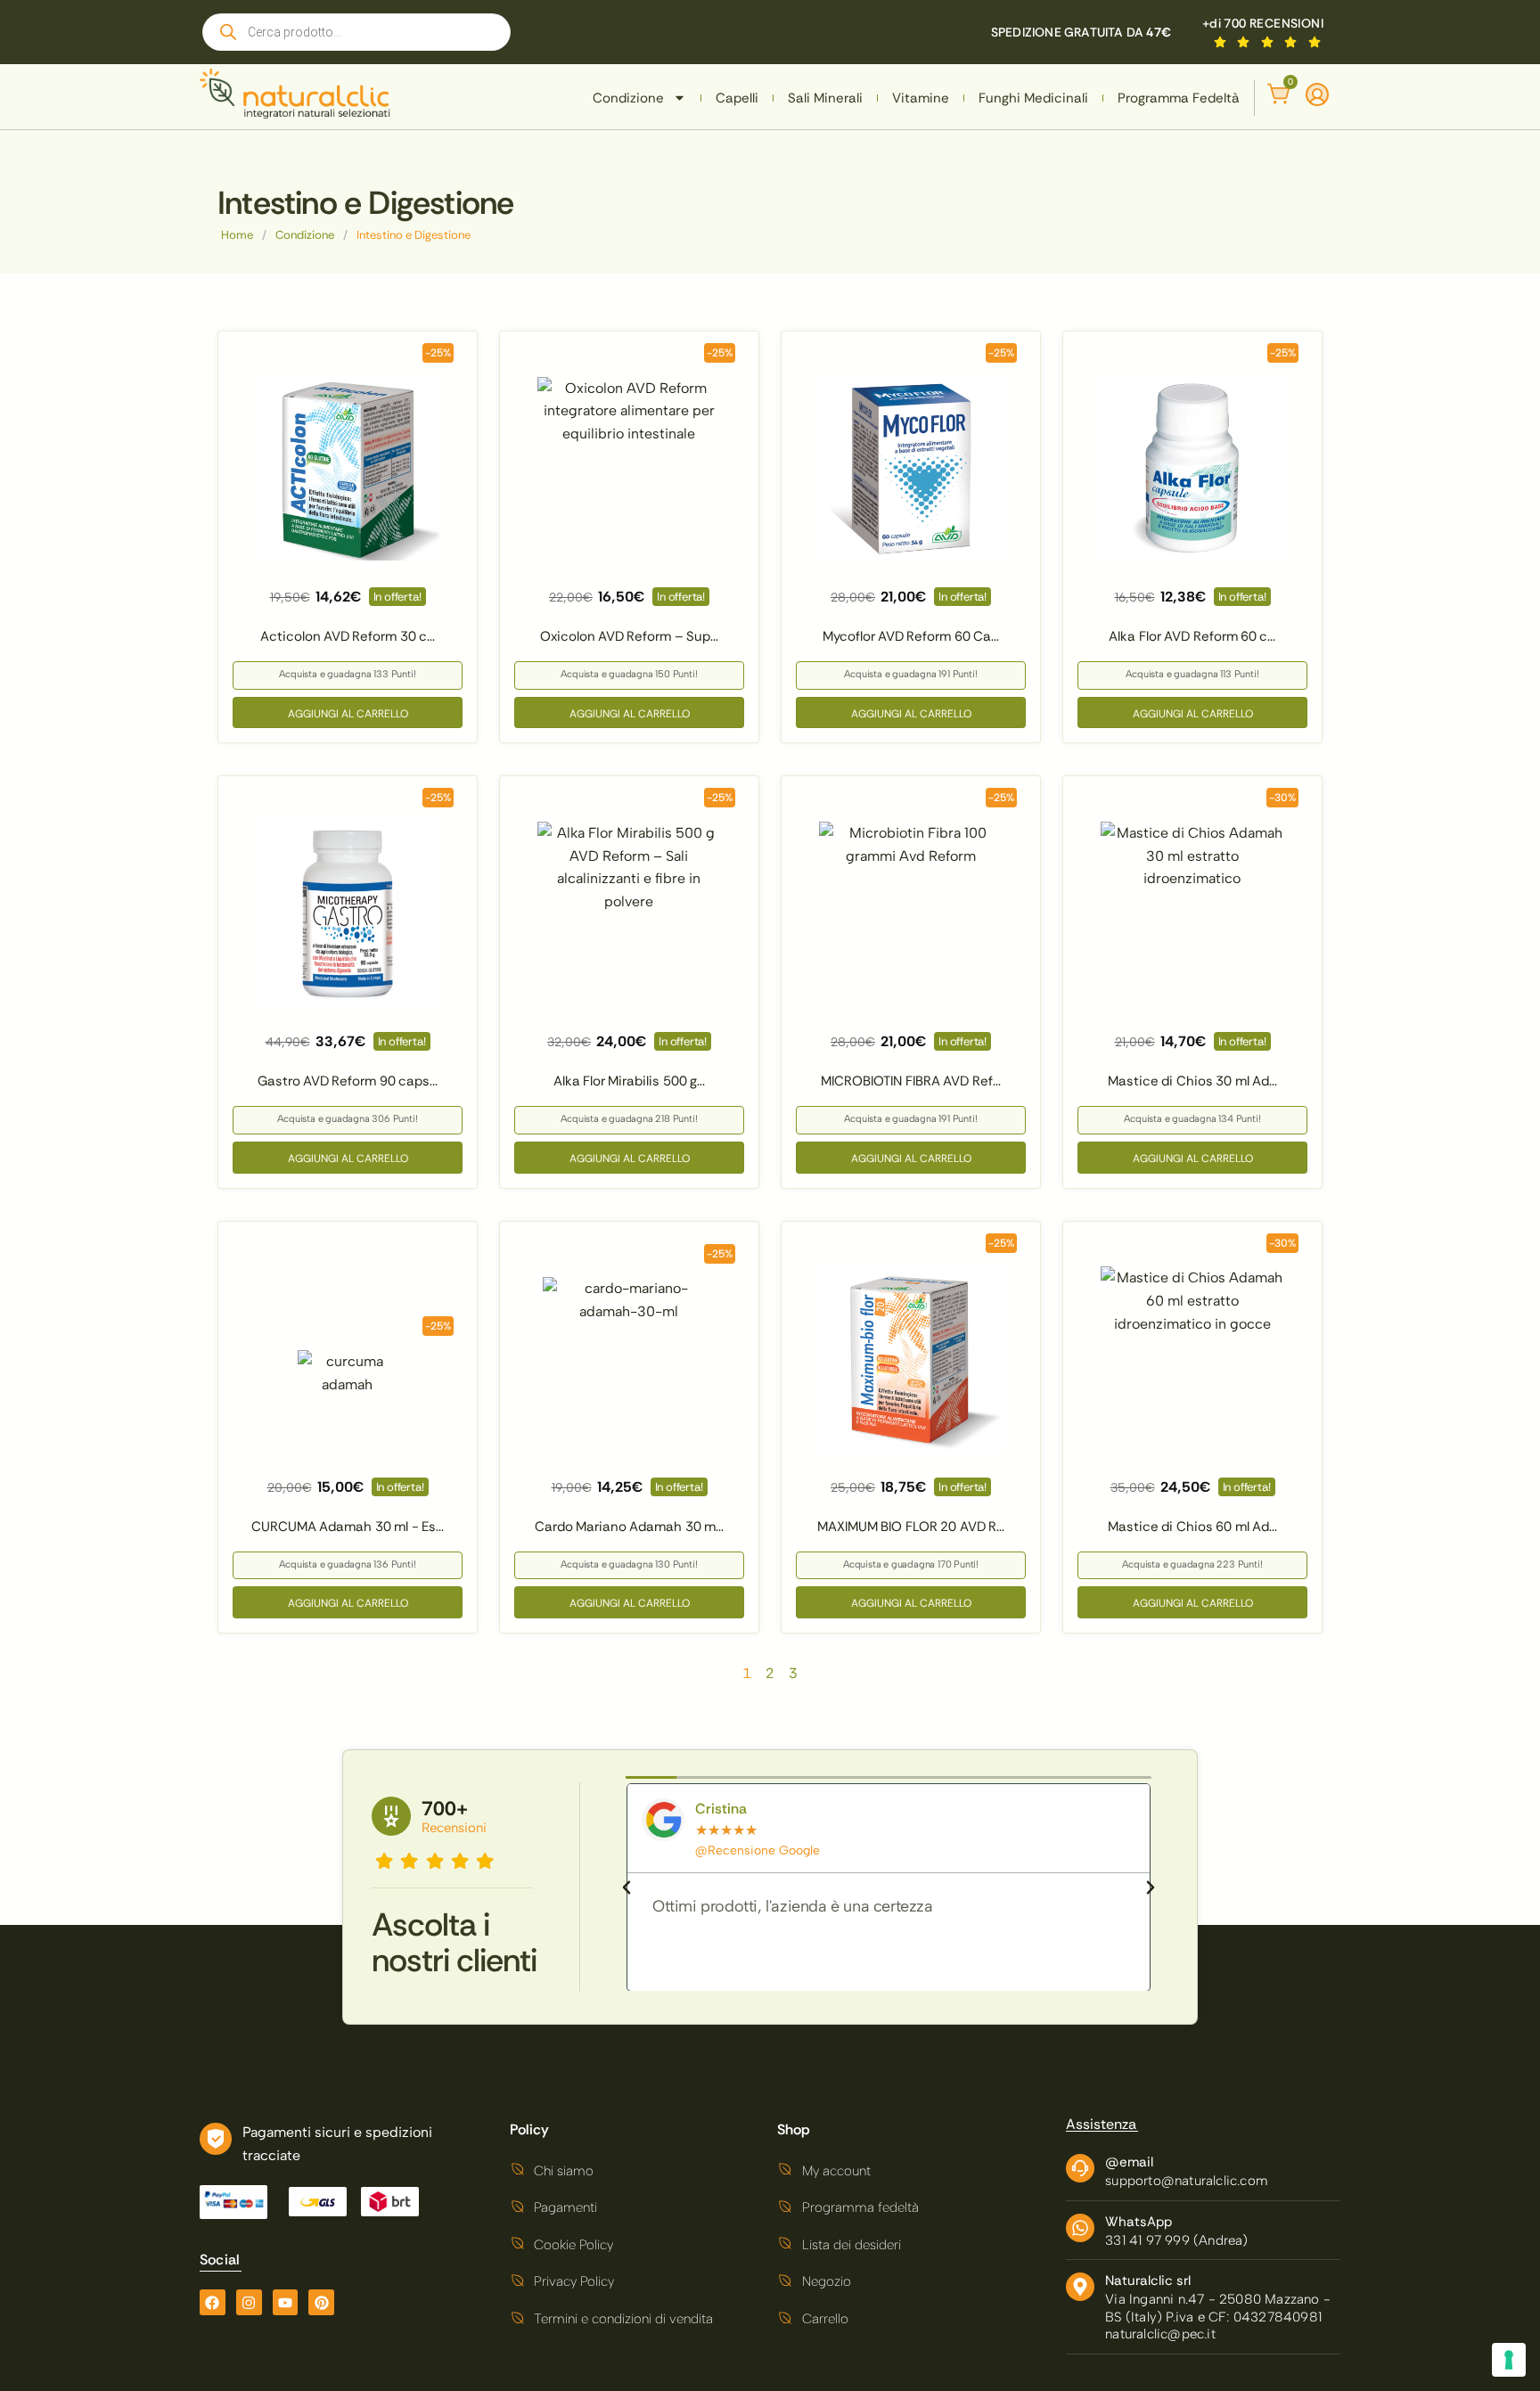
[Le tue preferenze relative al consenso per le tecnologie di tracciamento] (1509, 2360)
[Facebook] (213, 2302)
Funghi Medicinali (1033, 98)
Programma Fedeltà (1179, 98)
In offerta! (397, 597)
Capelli (737, 98)
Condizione (628, 98)
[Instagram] (249, 2302)
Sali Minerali (825, 98)
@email (1129, 2162)
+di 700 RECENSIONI (1263, 23)
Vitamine (921, 98)
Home (237, 235)
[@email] (1080, 2168)
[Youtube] (286, 2302)
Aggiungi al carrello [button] (348, 714)
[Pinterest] (321, 2302)
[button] (627, 1887)
